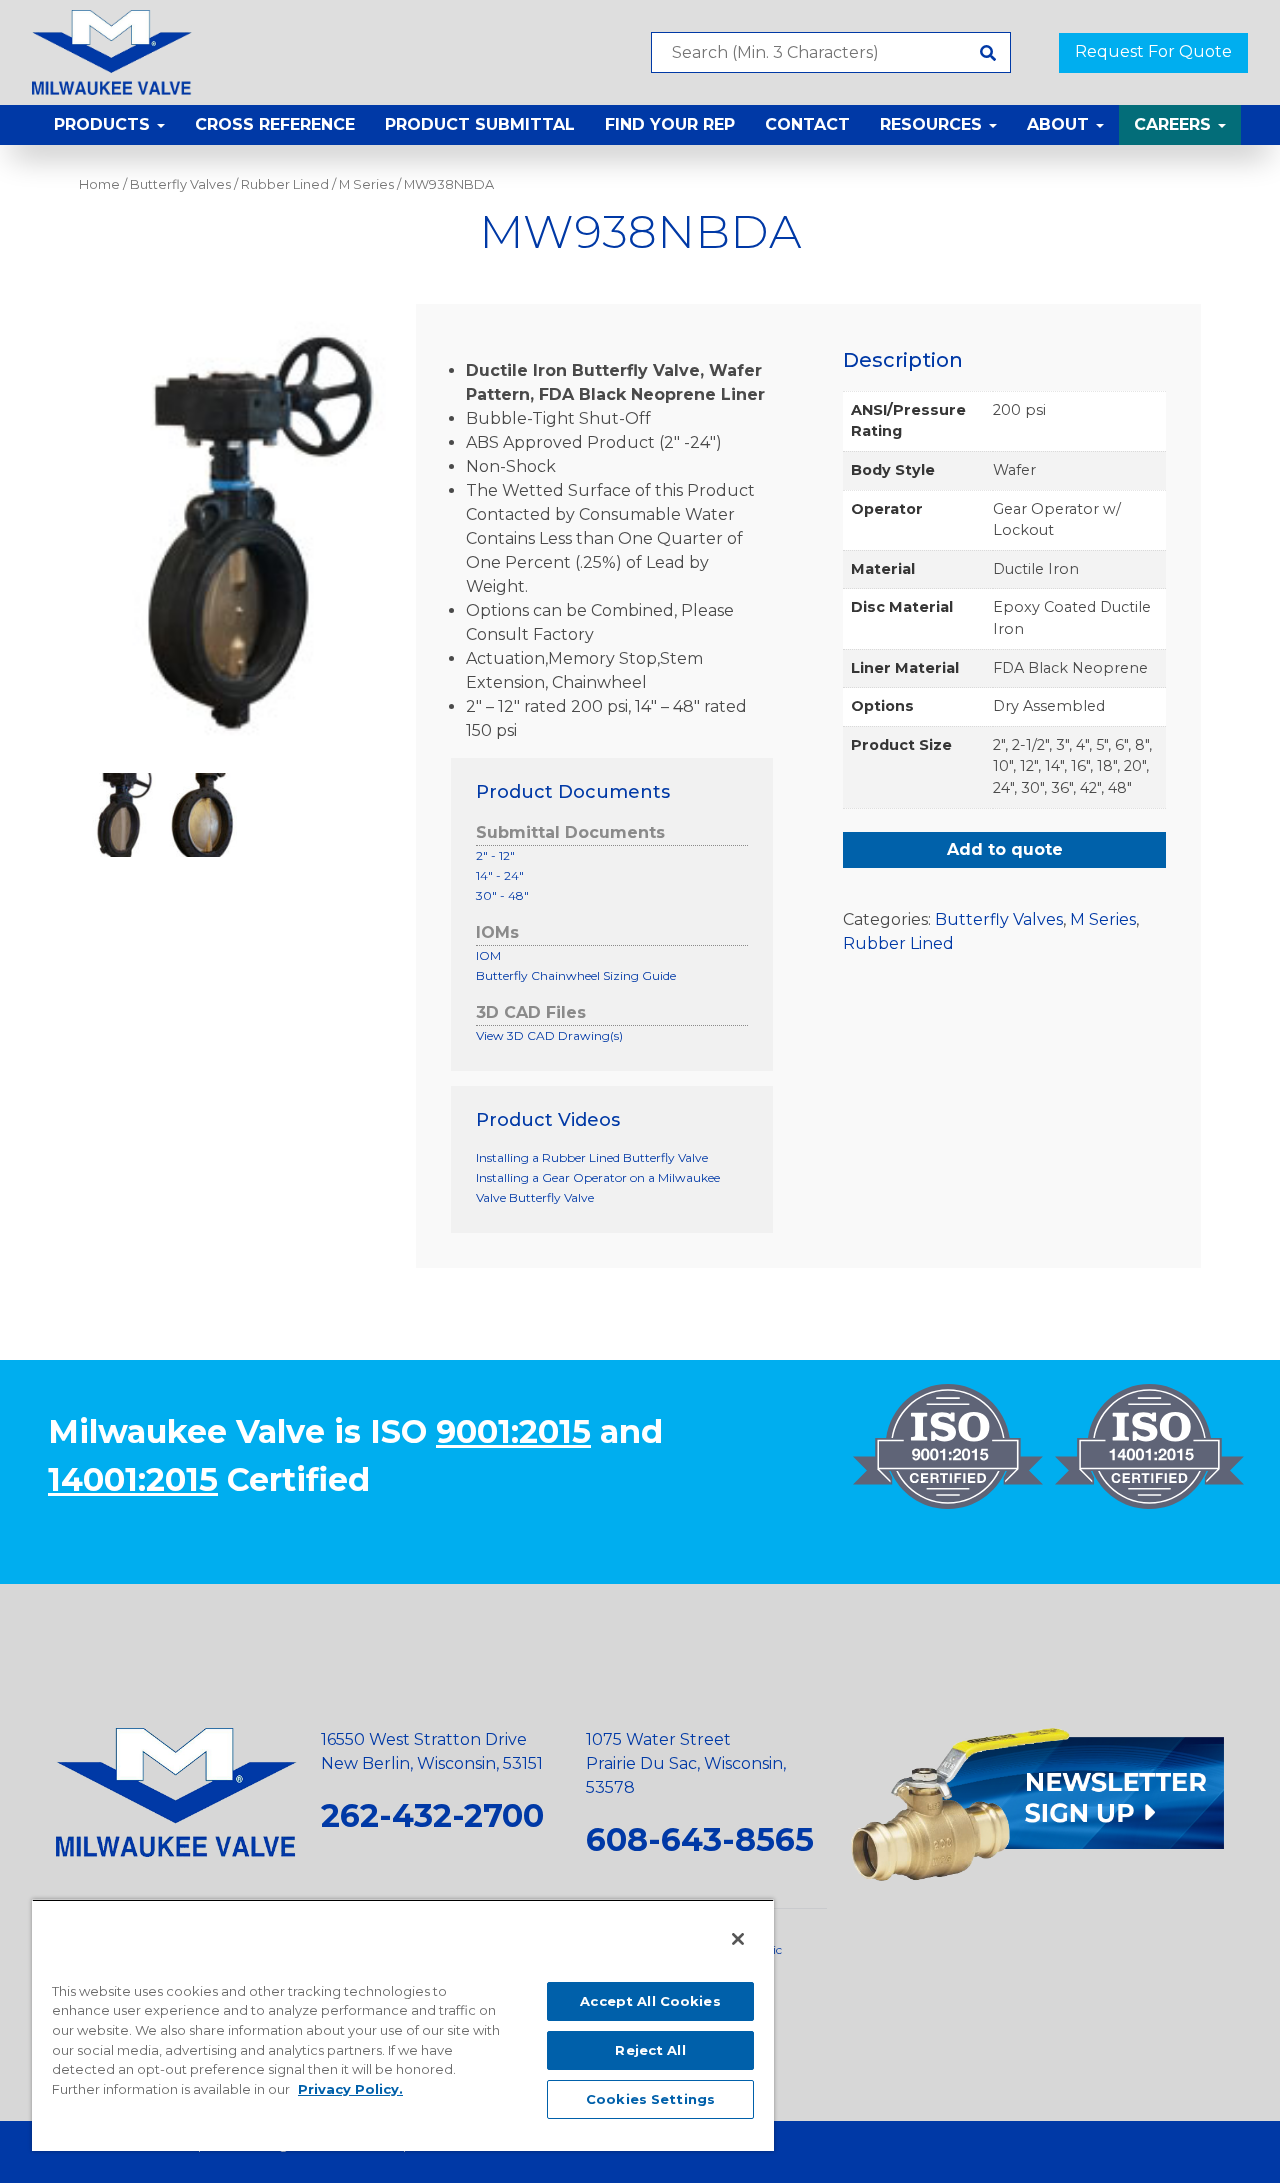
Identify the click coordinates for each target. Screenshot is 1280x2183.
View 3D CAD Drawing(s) (549, 1035)
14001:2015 (133, 1479)
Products (104, 124)
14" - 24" (500, 875)
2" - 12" (495, 855)
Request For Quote (1153, 51)
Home (99, 184)
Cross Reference (275, 124)
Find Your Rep (670, 124)
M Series (366, 184)
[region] (403, 2025)
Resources (933, 124)
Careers (1175, 124)
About (1060, 124)
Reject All (650, 2050)
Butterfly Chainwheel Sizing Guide (576, 975)
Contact (807, 124)
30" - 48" (502, 895)
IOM (488, 955)
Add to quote (1005, 849)
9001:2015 (513, 1431)
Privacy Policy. (350, 2089)
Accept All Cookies (650, 2001)
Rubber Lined (285, 184)
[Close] (738, 1939)
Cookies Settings (650, 2099)
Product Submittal (480, 124)
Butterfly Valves (180, 184)
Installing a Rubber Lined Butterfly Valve (592, 1157)
